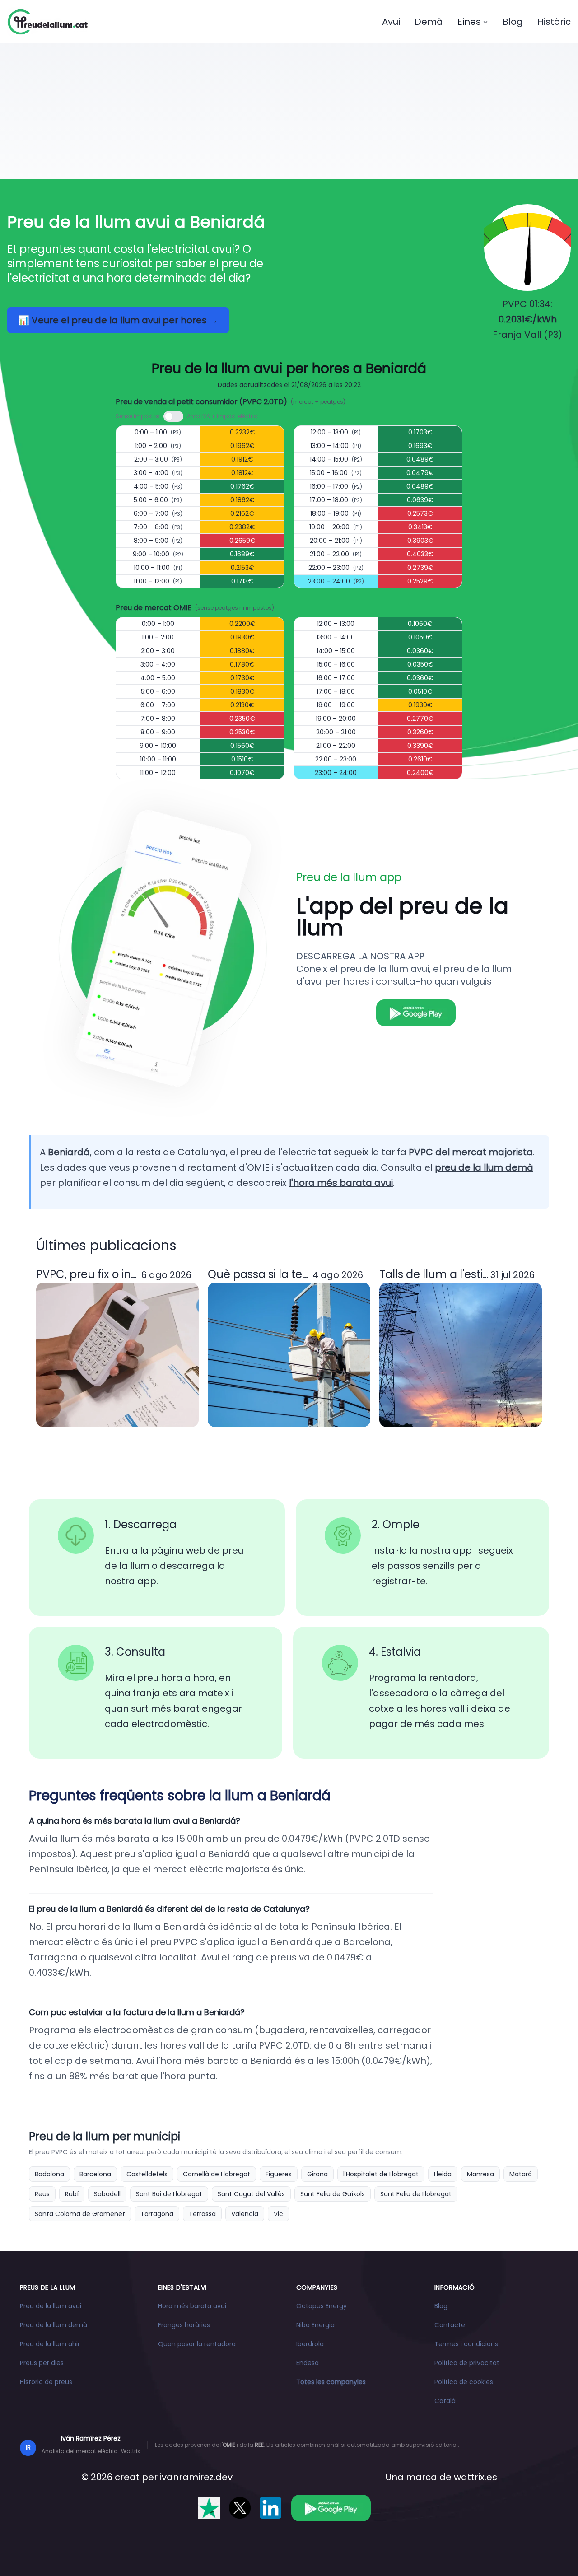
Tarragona (157, 2214)
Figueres (279, 2174)
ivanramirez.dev (196, 2477)
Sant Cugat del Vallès (251, 2194)
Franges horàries (184, 2325)
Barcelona (95, 2174)
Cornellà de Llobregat (217, 2174)
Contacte (450, 2325)
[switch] (173, 416)
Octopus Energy (322, 2306)
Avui (391, 22)
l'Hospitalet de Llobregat (381, 2174)
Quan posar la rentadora (197, 2344)
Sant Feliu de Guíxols (333, 2194)
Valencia (245, 2214)
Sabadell (107, 2194)
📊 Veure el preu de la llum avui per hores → (118, 320)
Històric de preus (46, 2382)
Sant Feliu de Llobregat (416, 2194)
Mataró (521, 2174)
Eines (469, 22)
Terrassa (202, 2214)
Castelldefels (147, 2174)
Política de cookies (464, 2382)
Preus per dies (42, 2363)
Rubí (72, 2194)
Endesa (308, 2363)
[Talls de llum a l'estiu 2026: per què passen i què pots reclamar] (461, 1355)
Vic (278, 2214)
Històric (554, 22)
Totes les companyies (331, 2382)
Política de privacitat (467, 2363)
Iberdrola (310, 2344)
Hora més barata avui (192, 2306)
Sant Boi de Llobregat (169, 2194)
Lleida (443, 2174)
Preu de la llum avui (51, 2306)
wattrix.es (475, 2477)
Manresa (480, 2174)
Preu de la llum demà (54, 2325)
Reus (42, 2194)
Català (445, 2401)
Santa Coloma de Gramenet (80, 2214)
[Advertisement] (289, 111)
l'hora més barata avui (341, 1183)
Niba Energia (315, 2325)
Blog (513, 22)
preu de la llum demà (484, 1167)
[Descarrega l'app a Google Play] (331, 2508)
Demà (429, 22)
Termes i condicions (466, 2344)
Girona (317, 2174)
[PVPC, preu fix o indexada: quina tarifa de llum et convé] (117, 1355)
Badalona (49, 2174)
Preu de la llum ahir (50, 2344)
